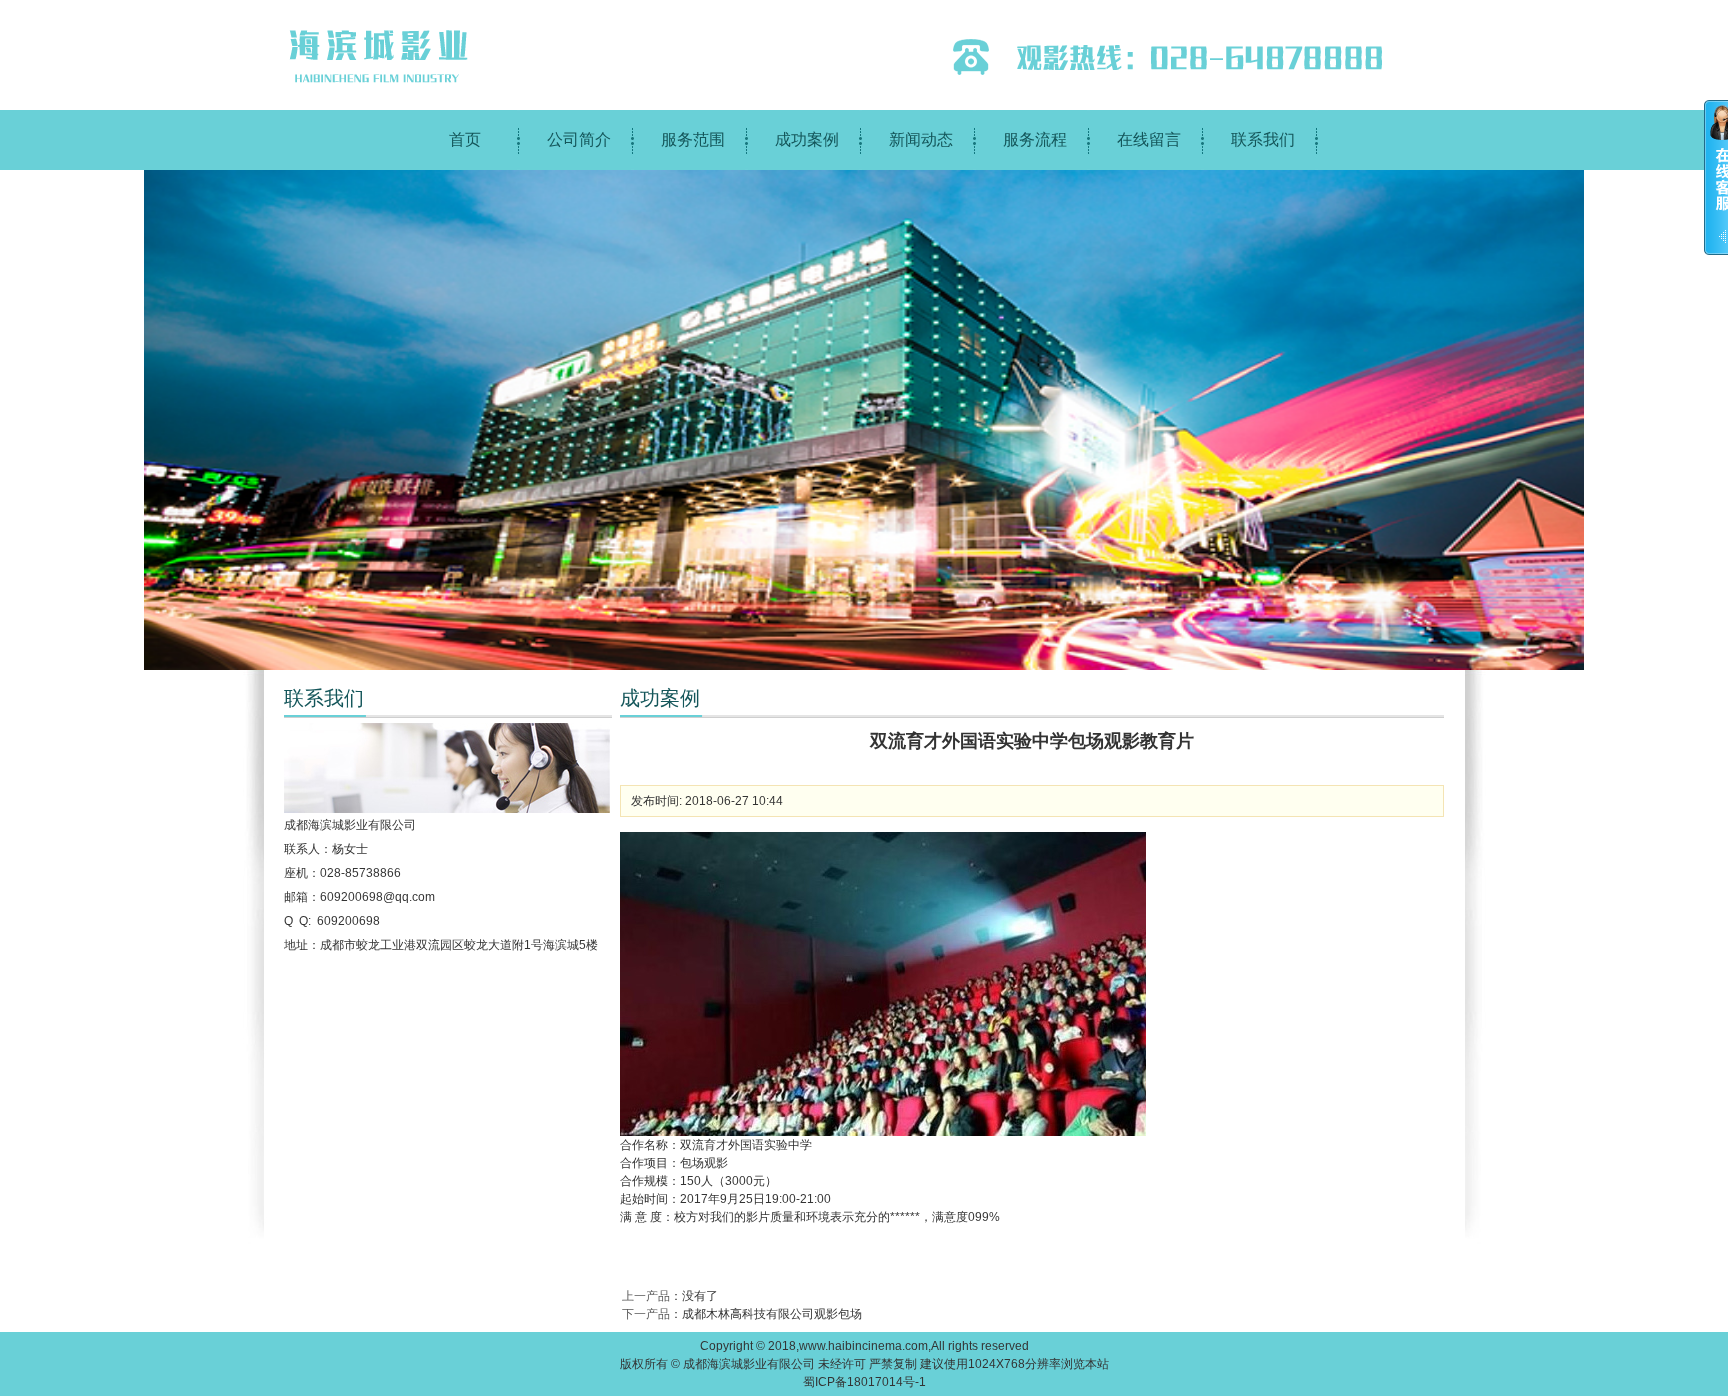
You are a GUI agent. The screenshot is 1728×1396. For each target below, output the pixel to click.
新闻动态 (921, 139)
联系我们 (1263, 139)
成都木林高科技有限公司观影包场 (772, 1314)
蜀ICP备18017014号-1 (864, 1382)
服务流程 (1035, 139)
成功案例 (807, 139)
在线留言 (1149, 139)
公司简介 (579, 139)
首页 (465, 139)
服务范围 (693, 139)
